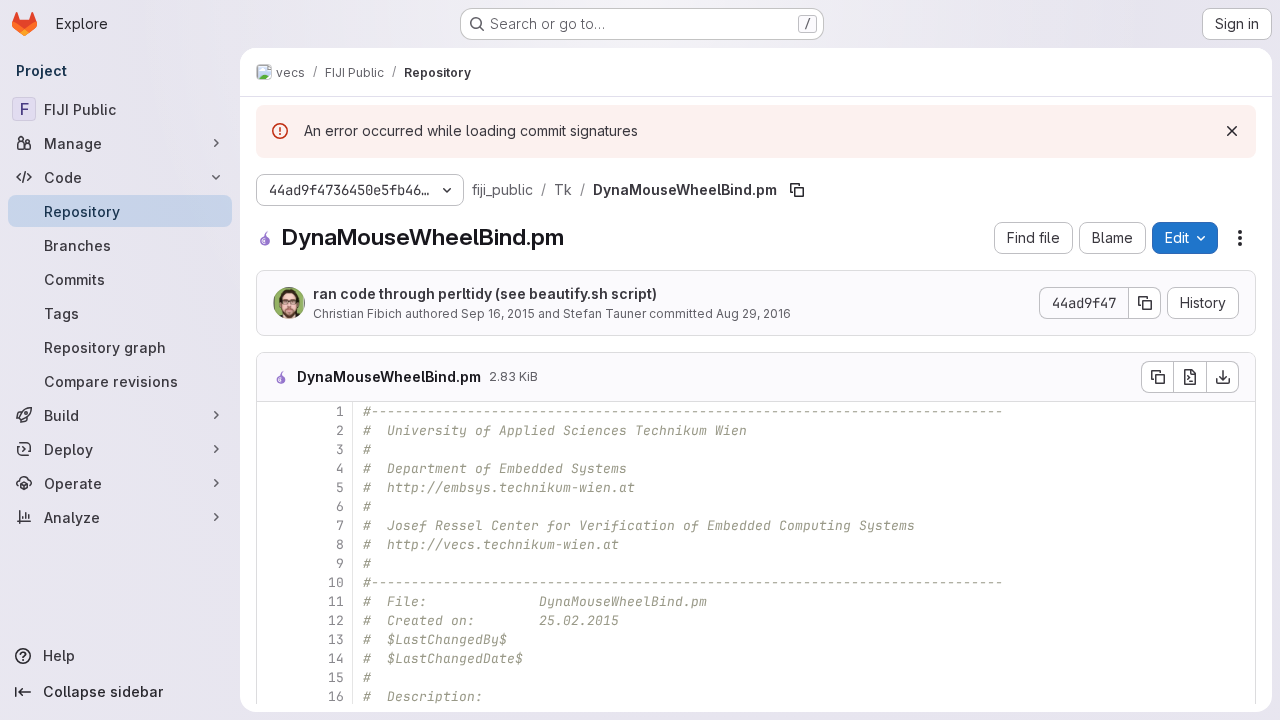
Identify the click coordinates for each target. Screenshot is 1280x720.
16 (336, 696)
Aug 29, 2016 (753, 313)
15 (336, 677)
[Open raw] (1190, 377)
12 (336, 620)
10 (336, 582)
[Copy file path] (797, 190)
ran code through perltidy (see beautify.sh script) (485, 293)
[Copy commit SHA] (1145, 303)
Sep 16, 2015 (498, 313)
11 (336, 601)
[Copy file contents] (1157, 377)
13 (336, 639)
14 (336, 658)
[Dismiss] (1232, 131)
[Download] (1223, 377)
